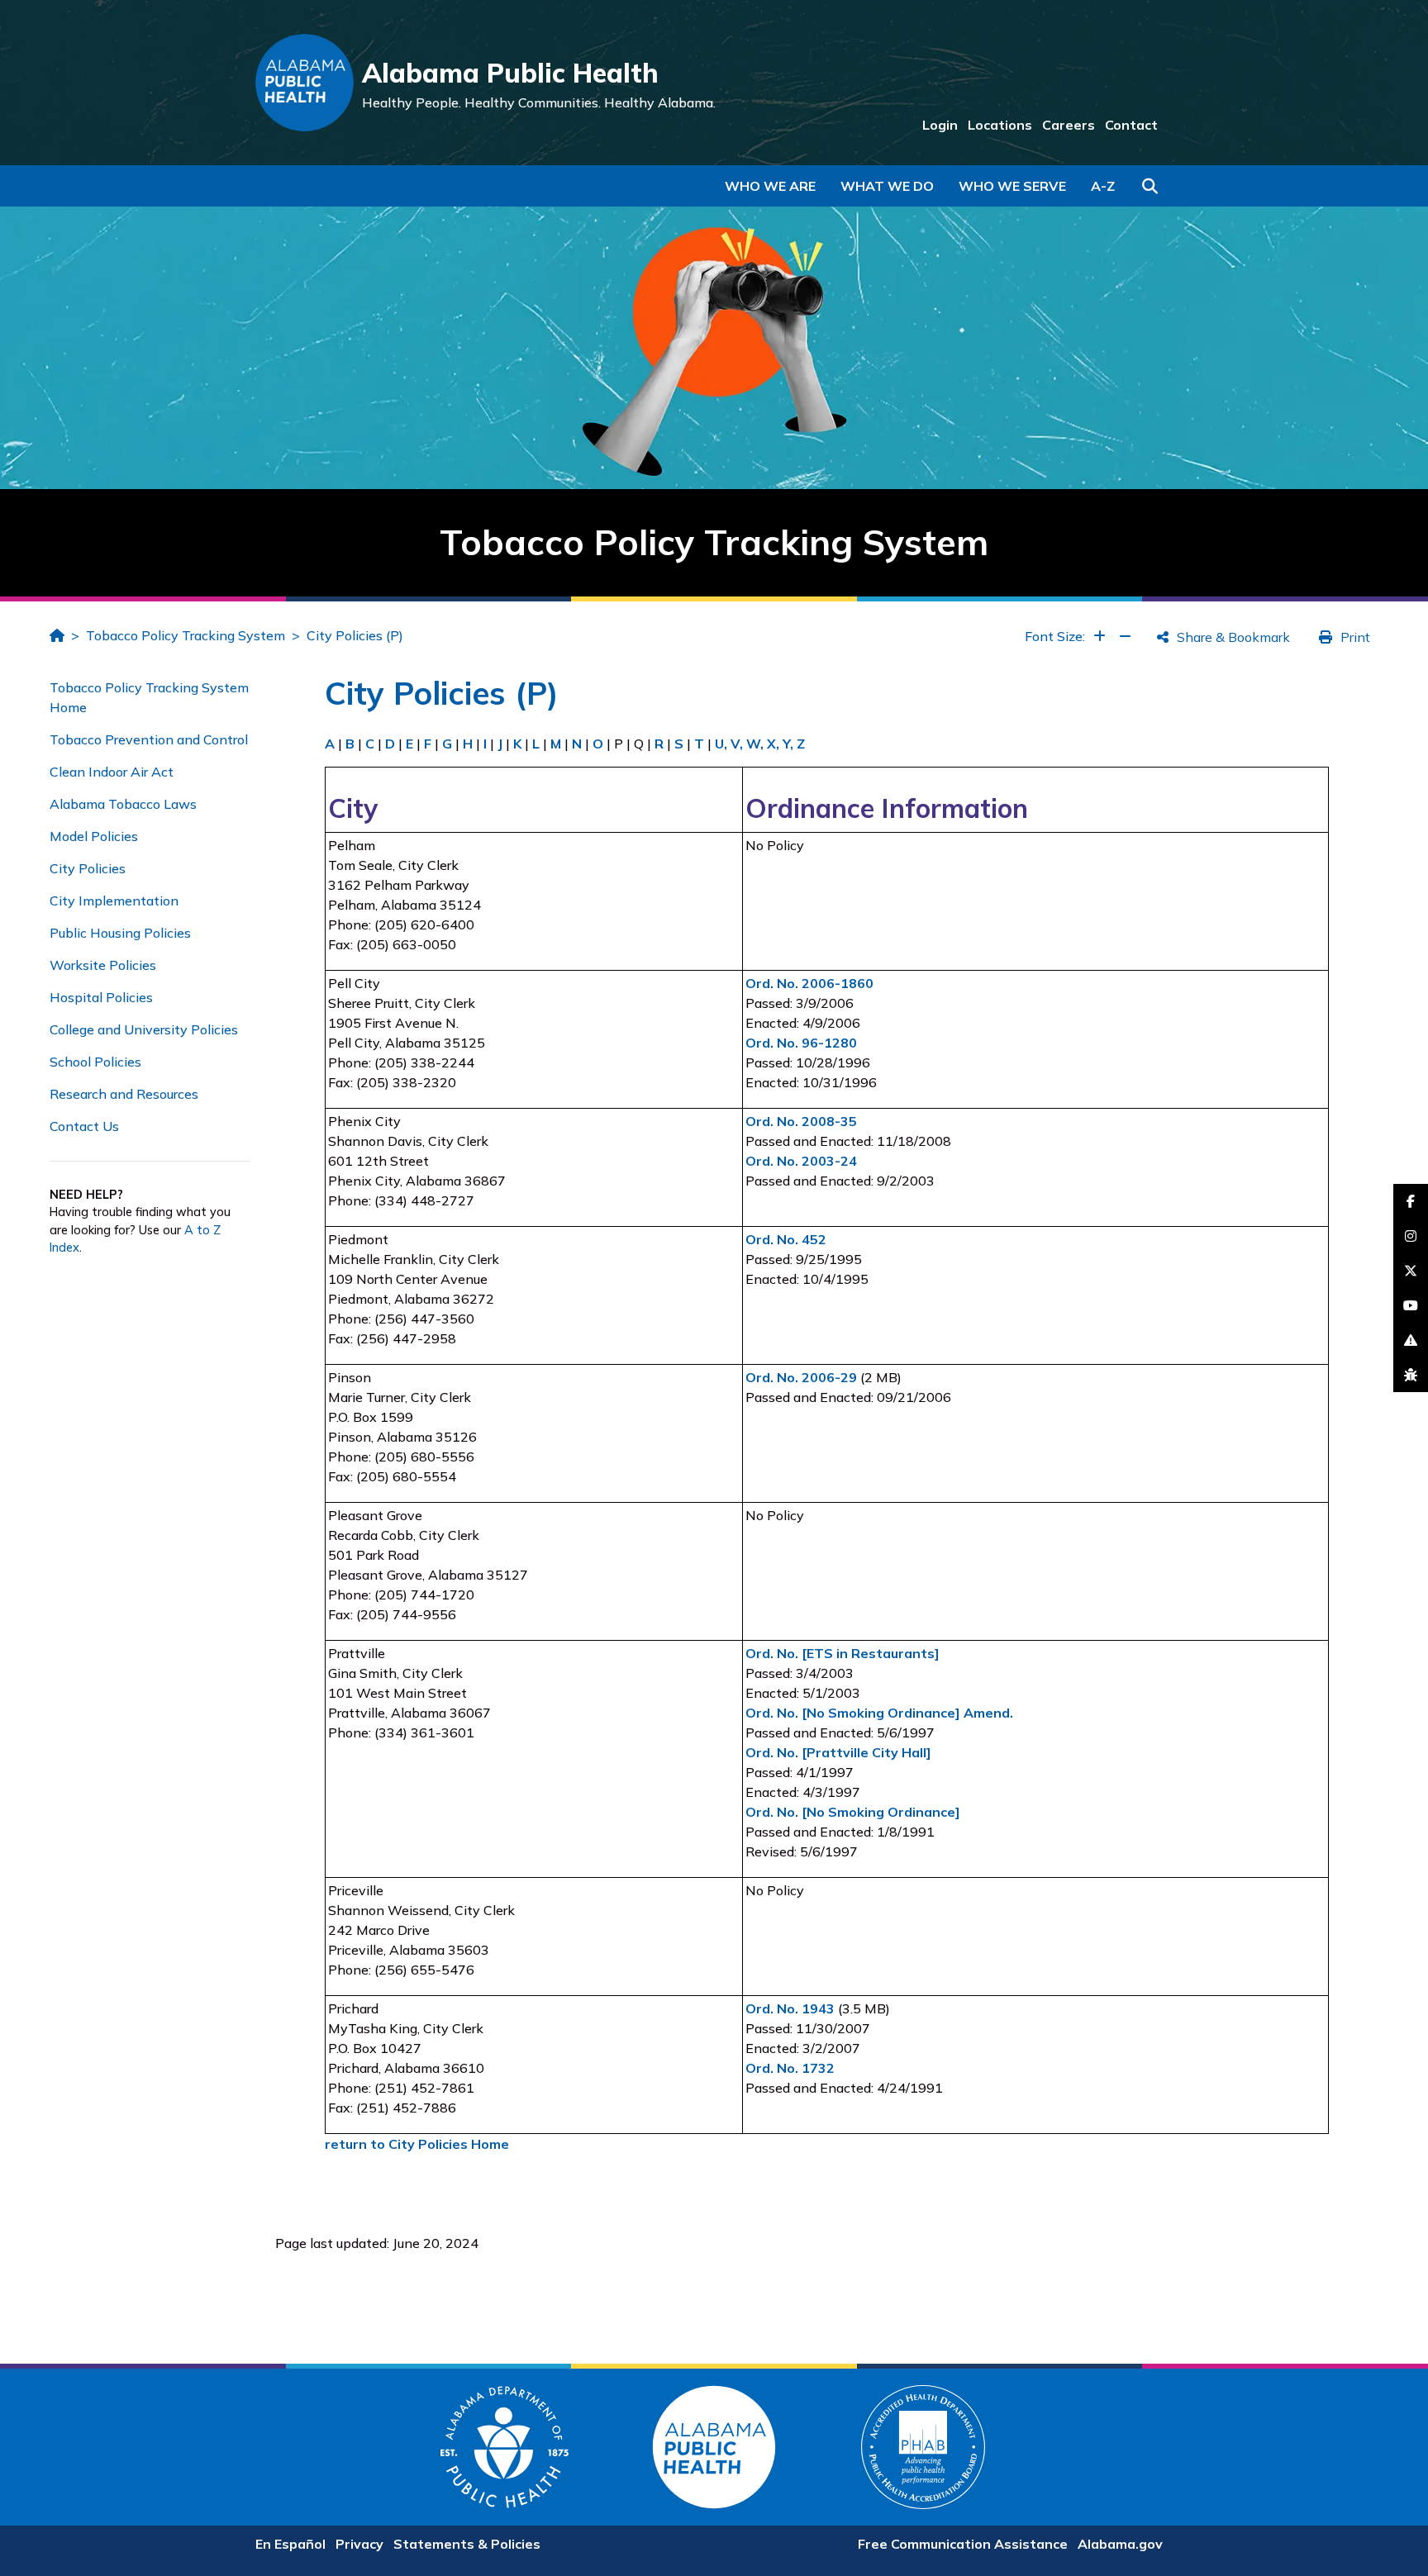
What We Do (887, 186)
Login (940, 125)
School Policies (95, 1062)
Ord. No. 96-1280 (801, 1043)
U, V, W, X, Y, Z (760, 744)
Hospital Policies (101, 997)
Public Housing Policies (120, 933)
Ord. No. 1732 (790, 2068)
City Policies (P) (355, 635)
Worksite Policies (103, 965)
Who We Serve (1012, 186)
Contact (1131, 125)
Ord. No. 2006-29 (801, 1377)
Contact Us (84, 1126)
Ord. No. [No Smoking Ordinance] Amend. (879, 1713)
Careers (1069, 125)
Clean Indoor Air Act (112, 772)
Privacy (359, 2544)
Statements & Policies (467, 2544)
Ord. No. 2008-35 (801, 1121)
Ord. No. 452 (786, 1239)
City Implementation (114, 901)
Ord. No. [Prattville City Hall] (838, 1752)
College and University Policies (144, 1029)
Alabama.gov (1120, 2544)
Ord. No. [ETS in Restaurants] (843, 1653)
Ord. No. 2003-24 (801, 1161)
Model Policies (94, 836)
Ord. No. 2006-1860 (809, 983)
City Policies (88, 868)
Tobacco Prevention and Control (149, 739)
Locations (1000, 125)
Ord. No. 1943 (790, 2008)
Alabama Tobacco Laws (123, 804)
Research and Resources (124, 1094)
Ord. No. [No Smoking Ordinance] (853, 1812)
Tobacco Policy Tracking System (186, 635)
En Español (290, 2544)
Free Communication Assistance (963, 2544)
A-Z (1103, 186)
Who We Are (770, 186)
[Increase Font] (1100, 636)
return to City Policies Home (417, 2144)
